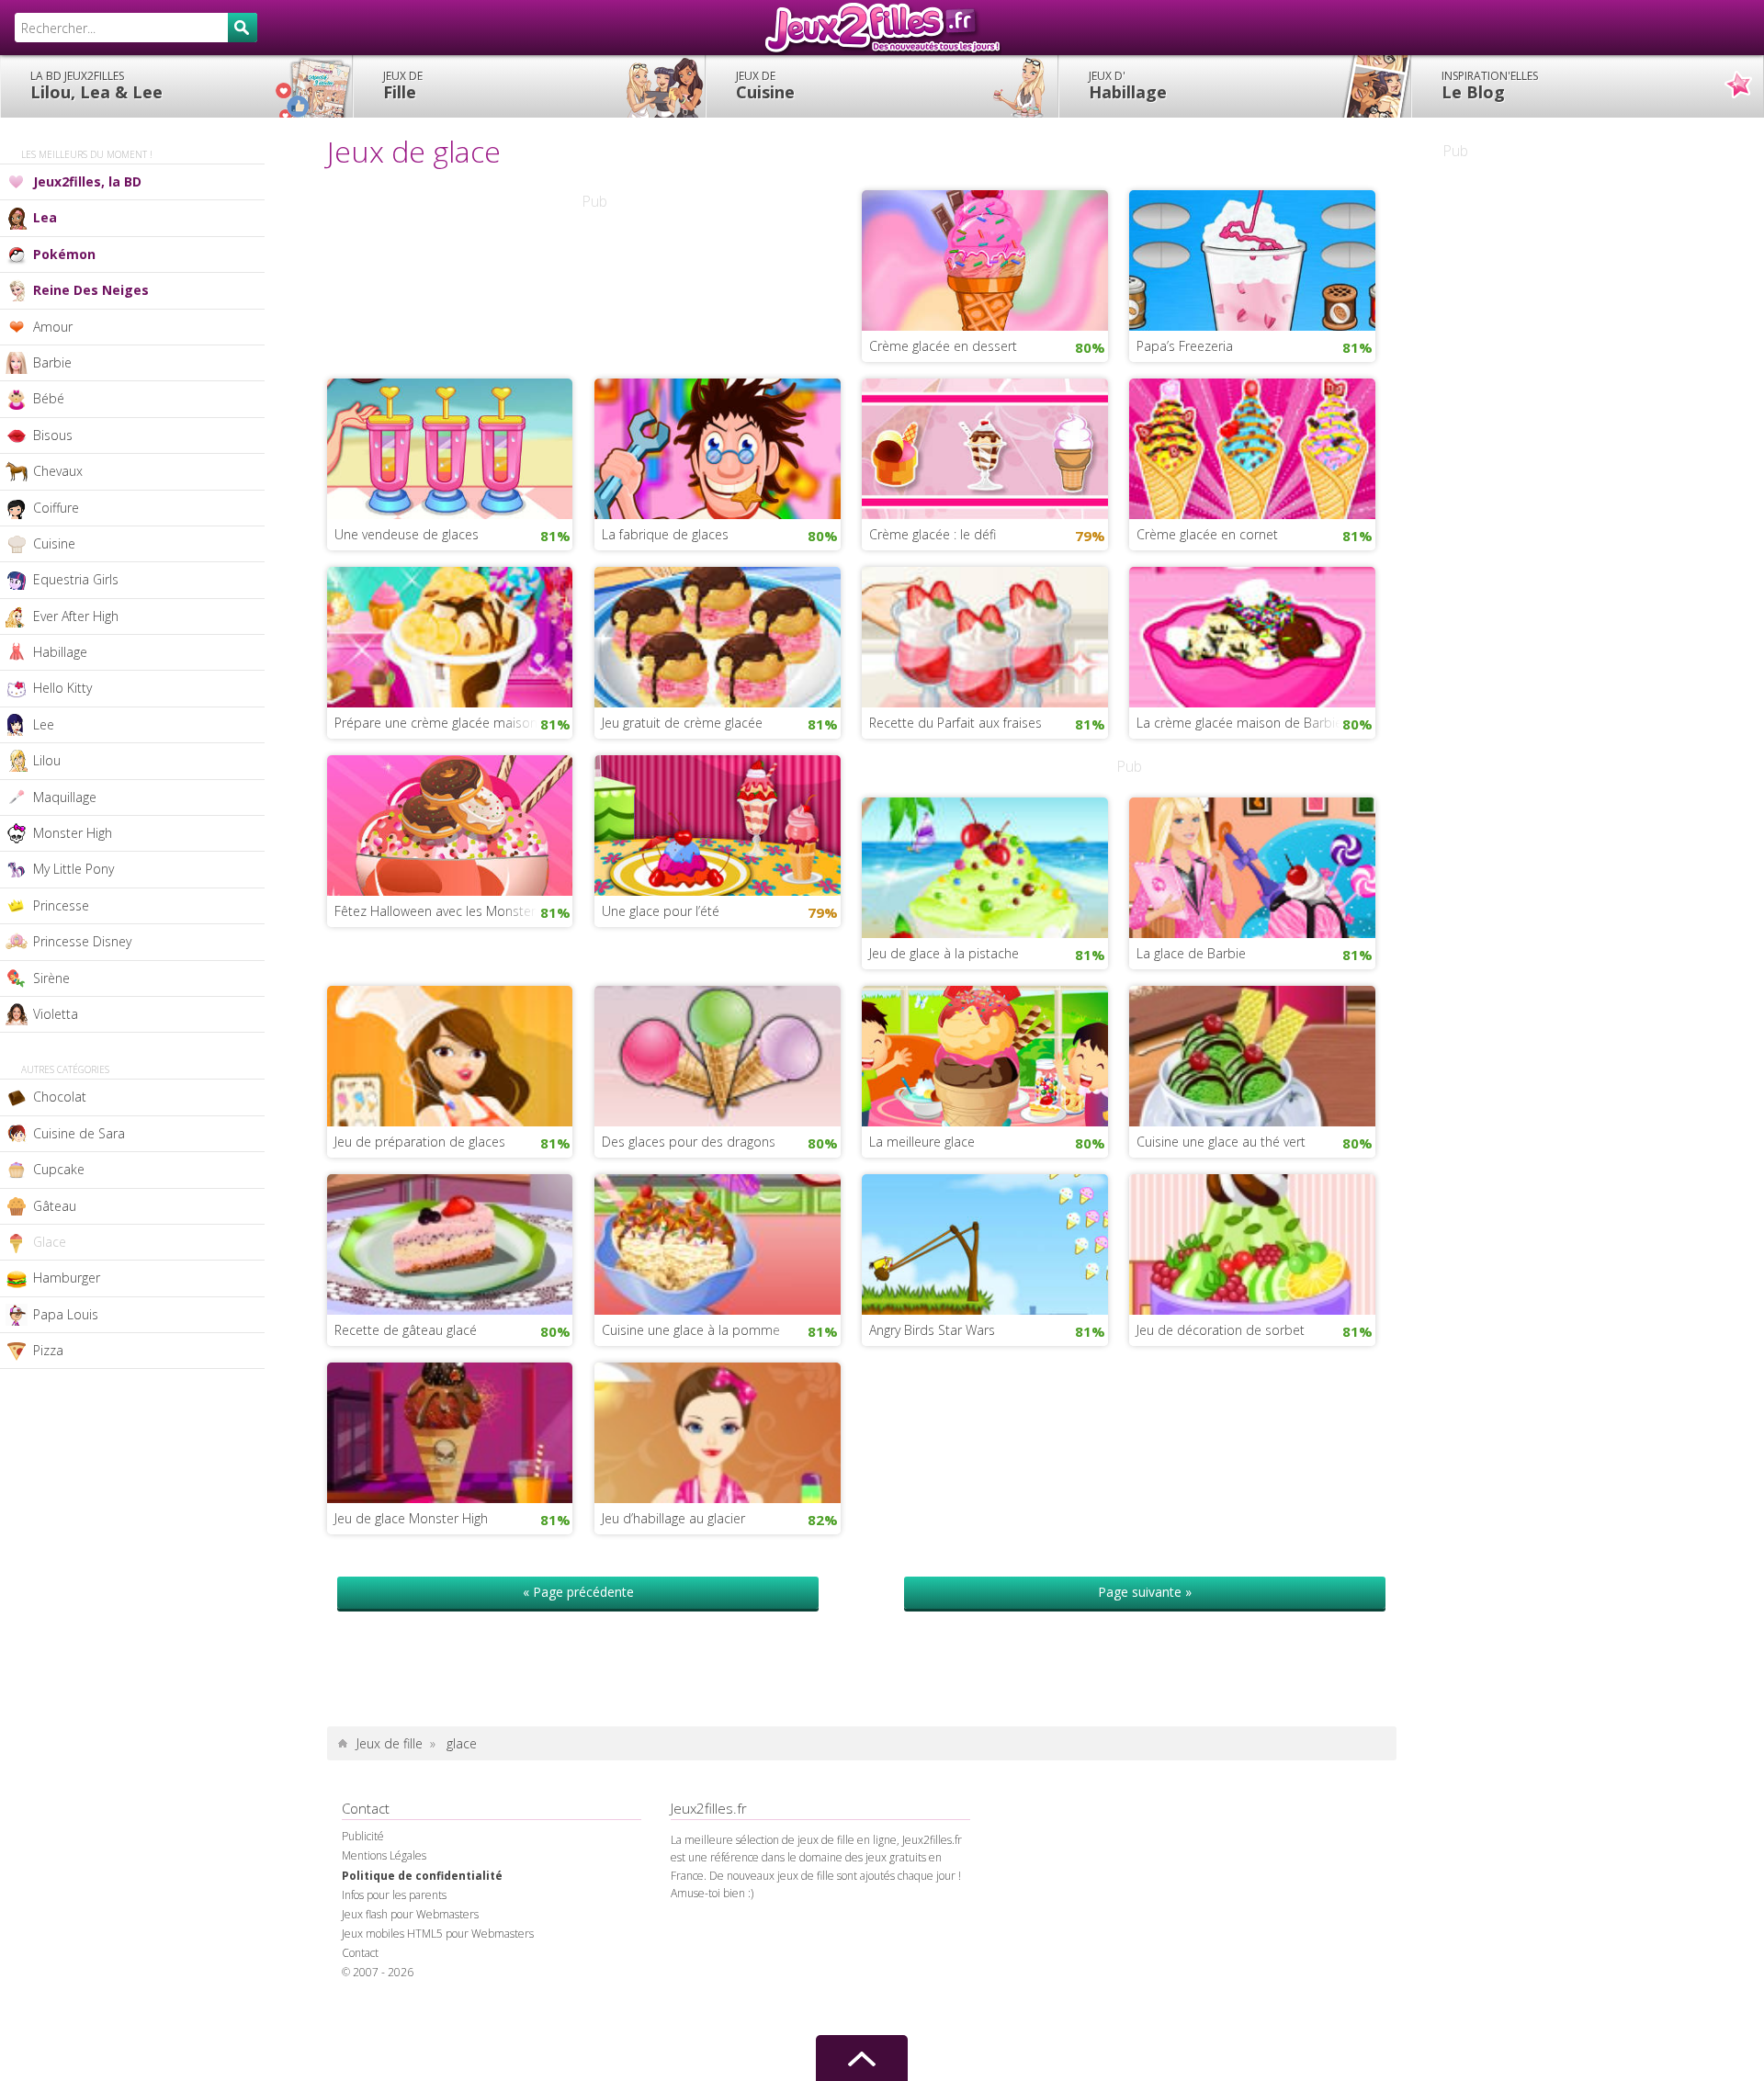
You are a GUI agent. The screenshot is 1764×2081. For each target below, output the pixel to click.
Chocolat (60, 1097)
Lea (45, 217)
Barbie (52, 362)
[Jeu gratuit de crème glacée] (718, 635)
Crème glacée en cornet (1207, 534)
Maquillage (65, 797)
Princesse (61, 905)
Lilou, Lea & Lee (96, 85)
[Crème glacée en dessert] (985, 258)
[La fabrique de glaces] (718, 447)
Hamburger (67, 1278)
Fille (403, 85)
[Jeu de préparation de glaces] (450, 1055)
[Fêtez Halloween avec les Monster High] (450, 823)
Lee (44, 724)
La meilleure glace (922, 1142)
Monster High (73, 833)
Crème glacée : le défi (933, 534)
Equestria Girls (76, 579)
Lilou (47, 760)
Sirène (51, 978)
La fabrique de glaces (665, 534)
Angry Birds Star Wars (932, 1330)
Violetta (56, 1014)
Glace (50, 1242)
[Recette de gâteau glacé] (450, 1243)
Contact (360, 1953)
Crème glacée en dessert (943, 346)
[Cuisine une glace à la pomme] (718, 1243)
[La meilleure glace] (985, 1055)
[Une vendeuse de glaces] (450, 447)
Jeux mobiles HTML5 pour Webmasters (438, 1934)
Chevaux (58, 471)
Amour (53, 327)
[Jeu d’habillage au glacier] (718, 1431)
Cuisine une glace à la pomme (691, 1330)
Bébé (49, 398)
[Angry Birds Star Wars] (985, 1243)
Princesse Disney (82, 941)
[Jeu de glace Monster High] (450, 1431)
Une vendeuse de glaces (407, 534)
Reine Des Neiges (91, 290)
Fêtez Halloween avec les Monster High (450, 911)
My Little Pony (73, 869)
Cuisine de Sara (79, 1133)
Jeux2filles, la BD (87, 181)
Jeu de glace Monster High (411, 1518)
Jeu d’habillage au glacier (673, 1518)
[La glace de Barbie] (1252, 866)
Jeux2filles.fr (882, 28)
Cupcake (59, 1169)
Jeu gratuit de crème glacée (682, 723)
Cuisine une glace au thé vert (1221, 1142)
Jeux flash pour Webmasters (410, 1914)
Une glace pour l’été (661, 911)
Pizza (48, 1350)
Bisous (53, 435)
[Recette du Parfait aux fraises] (985, 635)
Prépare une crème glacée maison (436, 723)
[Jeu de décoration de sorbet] (1252, 1243)
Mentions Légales (384, 1855)
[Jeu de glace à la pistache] (985, 866)
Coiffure (56, 508)
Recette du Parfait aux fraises (955, 723)
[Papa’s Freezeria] (1252, 258)
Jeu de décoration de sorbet (1221, 1330)
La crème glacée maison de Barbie (1239, 723)
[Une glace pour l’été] (718, 823)
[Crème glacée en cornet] (1252, 447)
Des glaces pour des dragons (689, 1142)
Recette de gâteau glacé (406, 1330)
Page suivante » (1145, 1592)
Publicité (363, 1836)
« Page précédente (578, 1592)
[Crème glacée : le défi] (985, 447)
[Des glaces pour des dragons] (718, 1055)
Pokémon (64, 254)
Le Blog (1490, 85)
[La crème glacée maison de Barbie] (1252, 635)
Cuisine (765, 85)
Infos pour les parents (394, 1895)
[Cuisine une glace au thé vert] (1252, 1055)
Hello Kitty (62, 688)
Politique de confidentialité (422, 1876)
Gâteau (55, 1206)
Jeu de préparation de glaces (420, 1142)
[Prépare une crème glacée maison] (450, 635)
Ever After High (76, 616)
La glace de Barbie (1191, 953)
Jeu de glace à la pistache (944, 953)
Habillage (1128, 85)
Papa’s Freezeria (1185, 346)
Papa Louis (66, 1314)
